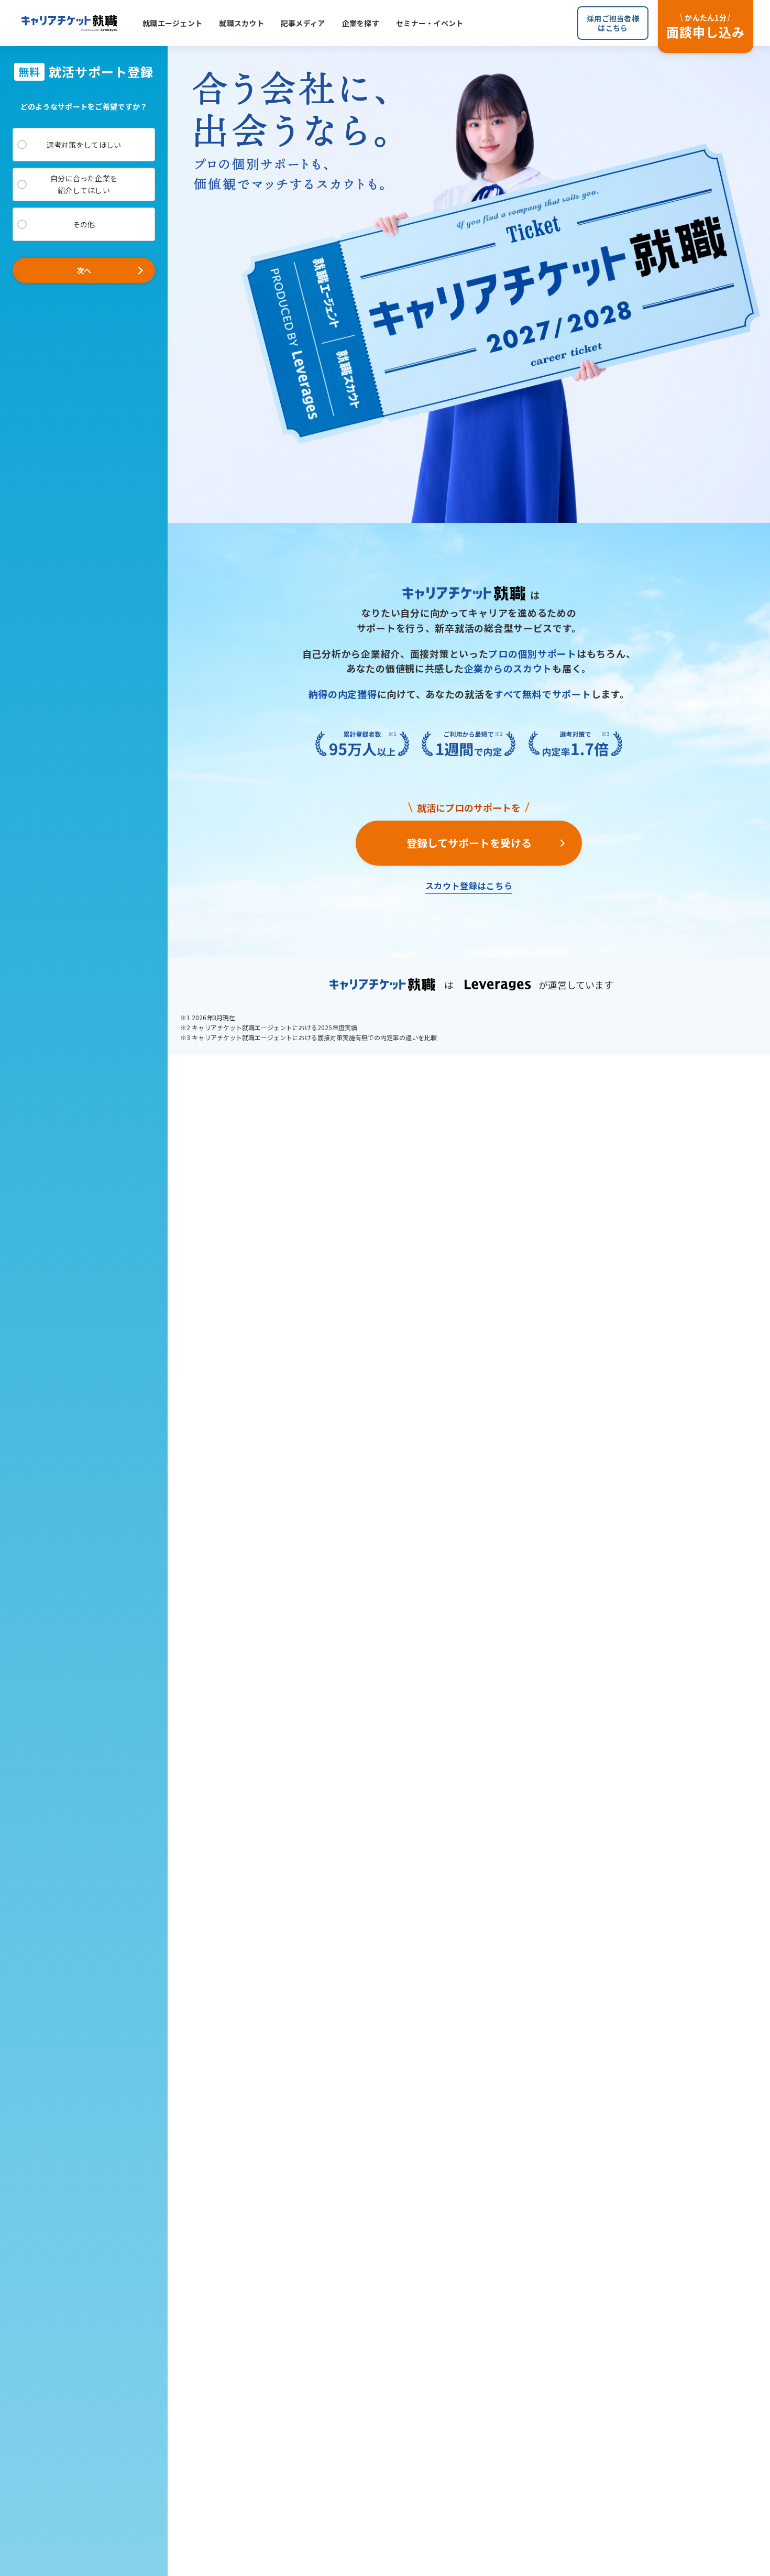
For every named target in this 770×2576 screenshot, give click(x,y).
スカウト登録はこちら (469, 886)
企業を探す (361, 23)
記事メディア (303, 23)
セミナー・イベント (430, 23)
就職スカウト (241, 23)
